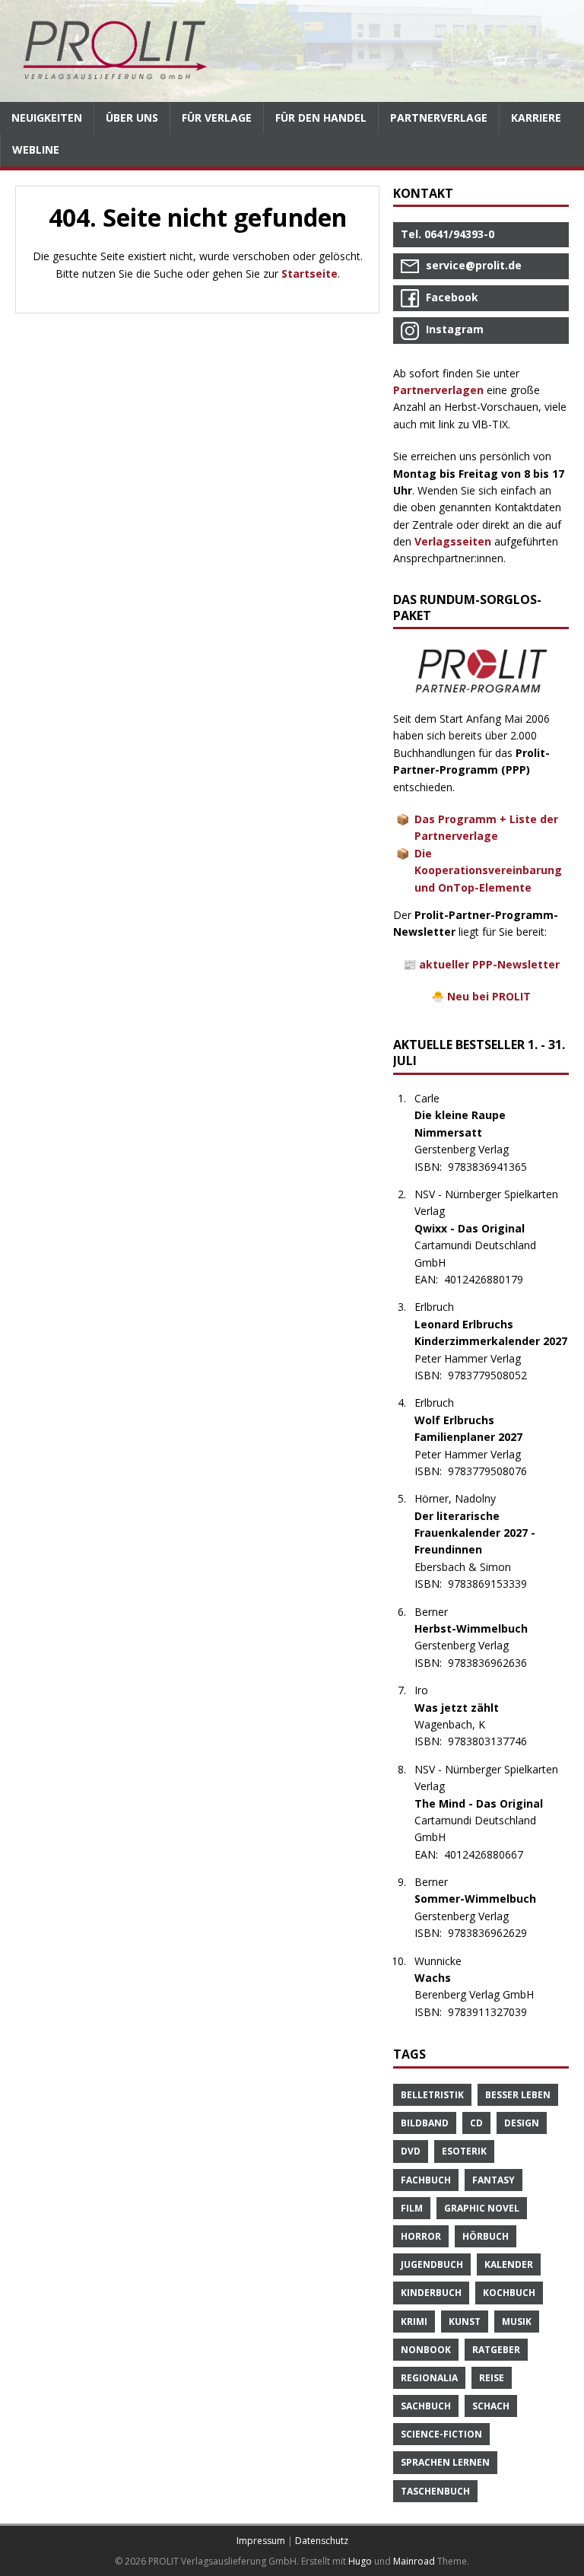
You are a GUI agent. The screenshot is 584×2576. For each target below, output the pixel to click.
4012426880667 (492, 1854)
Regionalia (429, 2378)
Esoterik (464, 2151)
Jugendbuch (432, 2264)
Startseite (309, 274)
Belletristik (432, 2095)
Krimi (414, 2322)
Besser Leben (518, 2095)
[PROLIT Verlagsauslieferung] (292, 51)
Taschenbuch (435, 2491)
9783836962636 (495, 1663)
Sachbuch (426, 2406)
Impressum (261, 2541)
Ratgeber (496, 2350)
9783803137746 (495, 1741)
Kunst (465, 2322)
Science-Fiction (441, 2434)
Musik (517, 2322)
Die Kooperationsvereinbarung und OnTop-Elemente (488, 870)
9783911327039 (495, 2012)
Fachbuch (426, 2180)
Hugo (360, 2561)
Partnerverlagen (438, 390)
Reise (492, 2378)
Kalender (509, 2264)
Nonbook (426, 2350)
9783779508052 (495, 1375)
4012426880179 (492, 1279)
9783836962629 (495, 1933)
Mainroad (414, 2561)
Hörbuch (486, 2236)
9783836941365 (495, 1167)
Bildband (425, 2123)
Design (522, 2123)
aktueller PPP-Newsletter (489, 964)
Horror (421, 2236)
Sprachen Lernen (445, 2462)
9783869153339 (495, 1584)
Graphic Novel (482, 2208)
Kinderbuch (431, 2293)
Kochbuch (509, 2293)
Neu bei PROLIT (489, 996)
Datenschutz (322, 2541)
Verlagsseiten (453, 541)
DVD (411, 2151)
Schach (491, 2406)
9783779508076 (495, 1471)
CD (476, 2123)
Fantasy (494, 2180)
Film (412, 2208)
